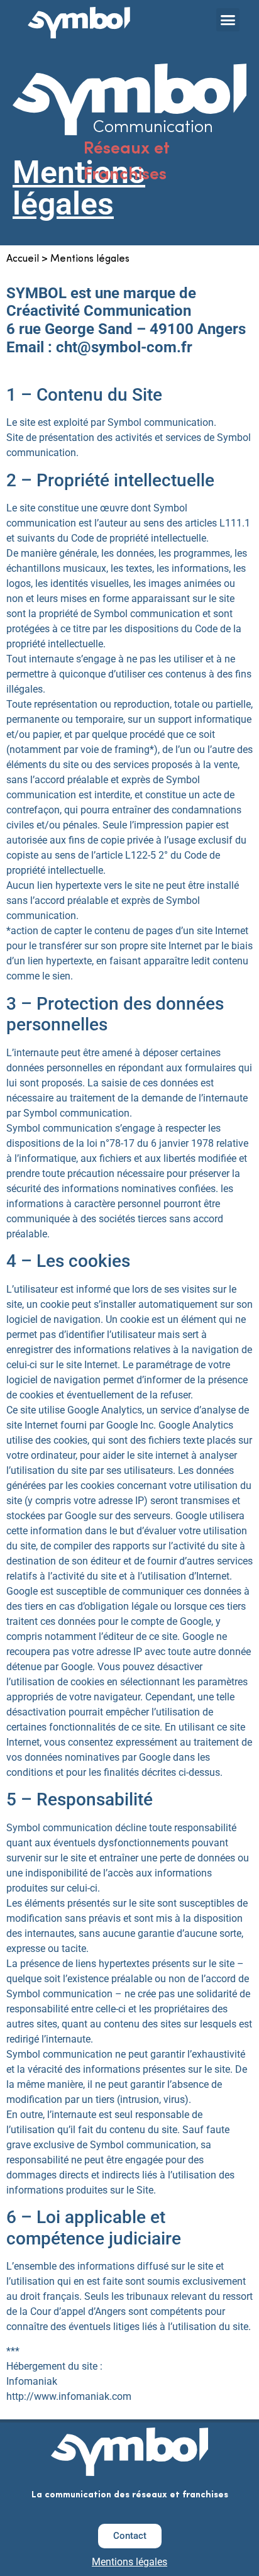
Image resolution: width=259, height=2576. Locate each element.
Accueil (23, 259)
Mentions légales (129, 2562)
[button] (228, 20)
